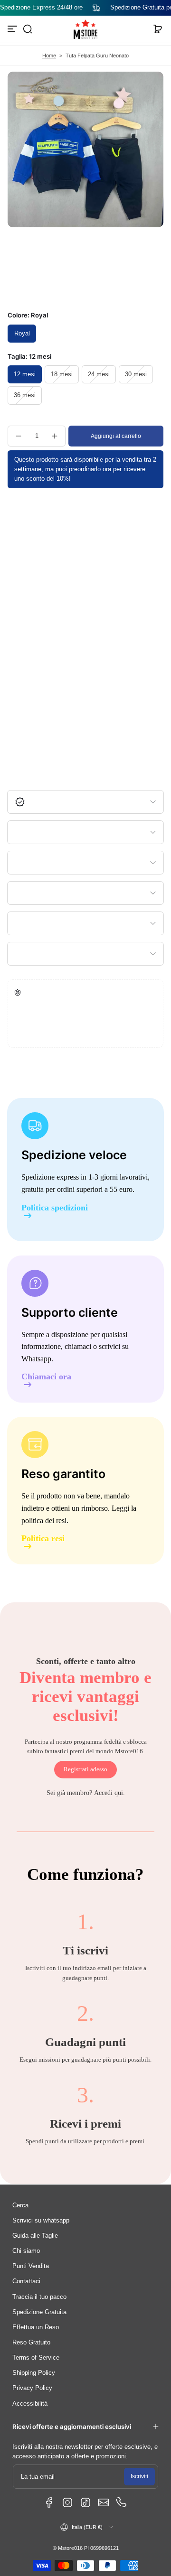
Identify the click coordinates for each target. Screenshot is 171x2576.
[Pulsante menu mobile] (13, 29)
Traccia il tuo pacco (39, 2297)
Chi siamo (26, 2251)
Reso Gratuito (31, 2343)
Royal (22, 334)
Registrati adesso (85, 1769)
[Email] (104, 2502)
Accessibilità (30, 2404)
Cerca (20, 2205)
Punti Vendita (31, 2266)
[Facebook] (49, 2502)
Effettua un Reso (36, 2327)
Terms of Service (36, 2358)
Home (49, 56)
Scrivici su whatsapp (41, 2221)
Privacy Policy (32, 2388)
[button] (28, 29)
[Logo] (85, 29)
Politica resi (43, 1539)
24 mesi (99, 374)
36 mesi (25, 395)
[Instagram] (67, 2502)
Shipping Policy (34, 2373)
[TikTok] (85, 2502)
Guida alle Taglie (35, 2236)
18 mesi (62, 374)
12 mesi (25, 374)
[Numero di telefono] (122, 2502)
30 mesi (136, 374)
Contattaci (26, 2281)
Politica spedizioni (55, 1208)
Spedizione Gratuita (39, 2312)
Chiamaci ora (46, 1377)
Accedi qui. (109, 1793)
